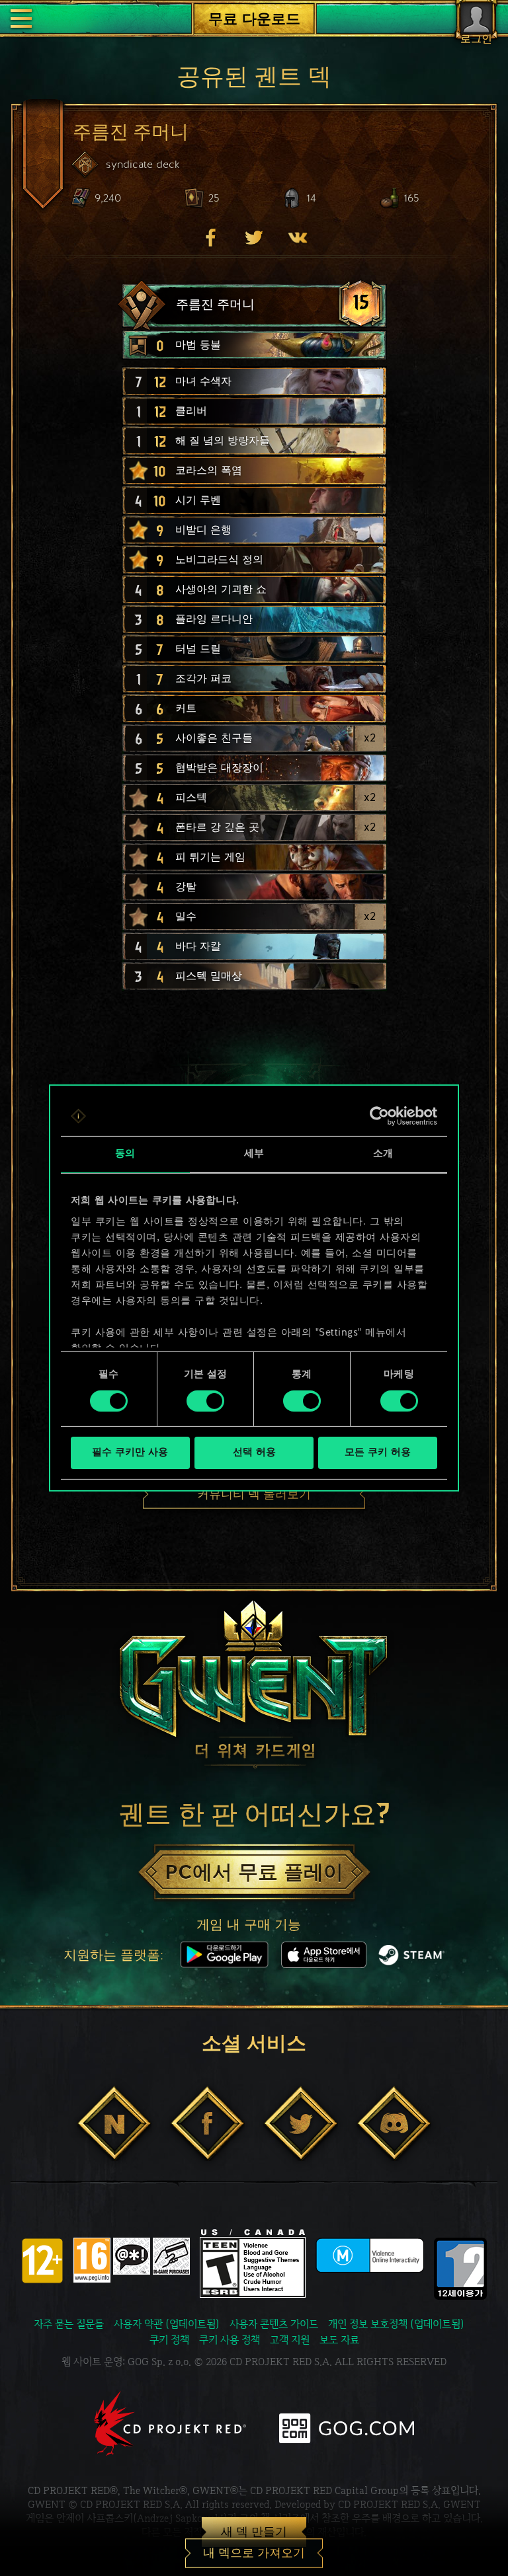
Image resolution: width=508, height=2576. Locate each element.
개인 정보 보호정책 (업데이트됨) (396, 2324)
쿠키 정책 (169, 2340)
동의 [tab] (125, 1154)
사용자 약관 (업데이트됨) (167, 2324)
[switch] (205, 1401)
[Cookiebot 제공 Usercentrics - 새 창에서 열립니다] (379, 1116)
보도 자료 (339, 2340)
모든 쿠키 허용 (378, 1453)
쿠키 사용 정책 (230, 2340)
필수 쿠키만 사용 (130, 1453)
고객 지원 (290, 2340)
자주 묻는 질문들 (69, 2324)
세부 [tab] (254, 1154)
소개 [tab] (383, 1154)
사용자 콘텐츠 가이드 (274, 2324)
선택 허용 (254, 1453)
